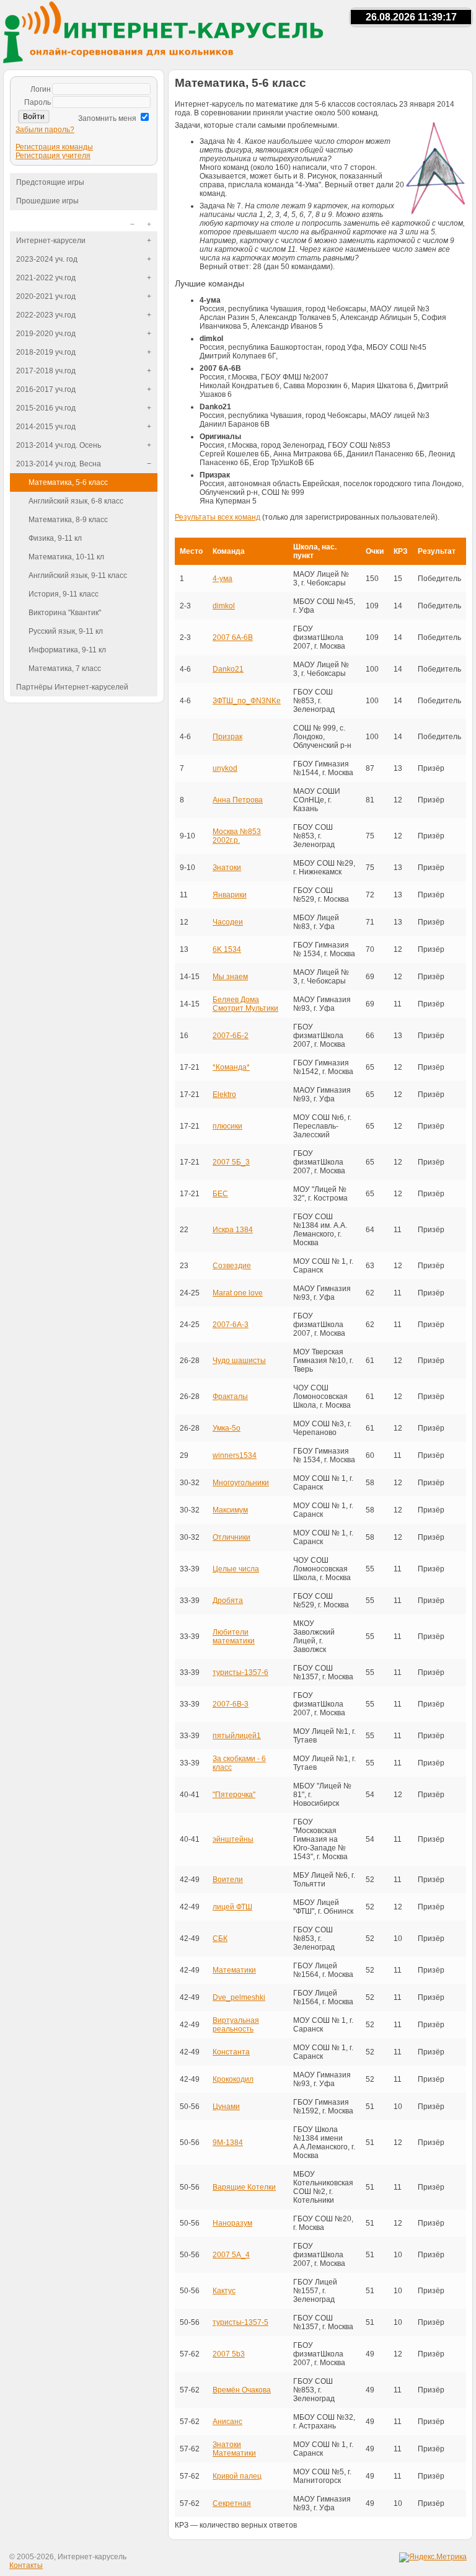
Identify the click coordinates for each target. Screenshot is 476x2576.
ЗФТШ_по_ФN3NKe (247, 701)
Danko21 (228, 669)
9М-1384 (228, 2143)
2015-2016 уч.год (46, 408)
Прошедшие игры (47, 201)
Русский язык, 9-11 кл (66, 631)
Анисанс (227, 2422)
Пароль (37, 102)
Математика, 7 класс (65, 668)
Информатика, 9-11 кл (67, 650)
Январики (230, 895)
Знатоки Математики (234, 2449)
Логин (41, 89)
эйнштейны (233, 1839)
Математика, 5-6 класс (68, 482)
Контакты (26, 2565)
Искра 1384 (233, 1230)
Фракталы (230, 1397)
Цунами (226, 2107)
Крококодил (233, 2079)
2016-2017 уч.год (46, 389)
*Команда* (231, 1067)
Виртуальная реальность (236, 2025)
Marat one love (238, 1293)
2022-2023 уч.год (46, 315)
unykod (225, 768)
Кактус (224, 2291)
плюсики (227, 1126)
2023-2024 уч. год (47, 259)
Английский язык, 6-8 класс (76, 501)
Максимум (230, 1510)
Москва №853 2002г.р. (237, 836)
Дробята (228, 1601)
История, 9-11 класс (64, 594)
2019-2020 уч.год (46, 334)
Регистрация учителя (53, 156)
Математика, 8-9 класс (68, 520)
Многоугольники (241, 1483)
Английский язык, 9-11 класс (78, 575)
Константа (231, 2052)
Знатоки (227, 868)
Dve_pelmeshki (239, 1997)
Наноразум (232, 2223)
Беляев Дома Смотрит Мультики (245, 1004)
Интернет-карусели (51, 241)
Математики (234, 1970)
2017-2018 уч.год (46, 371)
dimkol (224, 606)
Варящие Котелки (244, 2187)
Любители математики (234, 1637)
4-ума (223, 579)
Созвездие (232, 1266)
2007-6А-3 (231, 1325)
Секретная (232, 2503)
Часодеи (228, 922)
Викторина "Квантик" (65, 613)
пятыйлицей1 (237, 1736)
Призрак (227, 737)
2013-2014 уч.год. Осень (59, 445)
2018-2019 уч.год (46, 352)
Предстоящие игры (50, 182)
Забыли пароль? (45, 130)
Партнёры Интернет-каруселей (72, 687)
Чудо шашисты (239, 1361)
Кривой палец (237, 2476)
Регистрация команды (54, 147)
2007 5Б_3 (231, 1162)
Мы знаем (230, 977)
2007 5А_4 (231, 2255)
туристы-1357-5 (240, 2322)
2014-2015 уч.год (46, 427)
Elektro (224, 1095)
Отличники (231, 1537)
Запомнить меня (107, 118)
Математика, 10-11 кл (66, 557)
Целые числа (236, 1569)
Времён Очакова (242, 2390)
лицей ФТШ (232, 1907)
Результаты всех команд (218, 517)
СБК (220, 1939)
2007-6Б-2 (231, 1036)
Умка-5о (227, 1428)
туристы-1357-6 (240, 1672)
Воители (228, 1880)
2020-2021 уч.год (46, 296)
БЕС (220, 1194)
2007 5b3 (229, 2354)
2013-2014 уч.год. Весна (59, 464)
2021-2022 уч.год (46, 278)
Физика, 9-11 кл (55, 538)
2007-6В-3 (231, 1704)
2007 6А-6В (233, 637)
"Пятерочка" (234, 1795)
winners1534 (235, 1455)
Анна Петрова (238, 800)
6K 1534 (227, 949)
